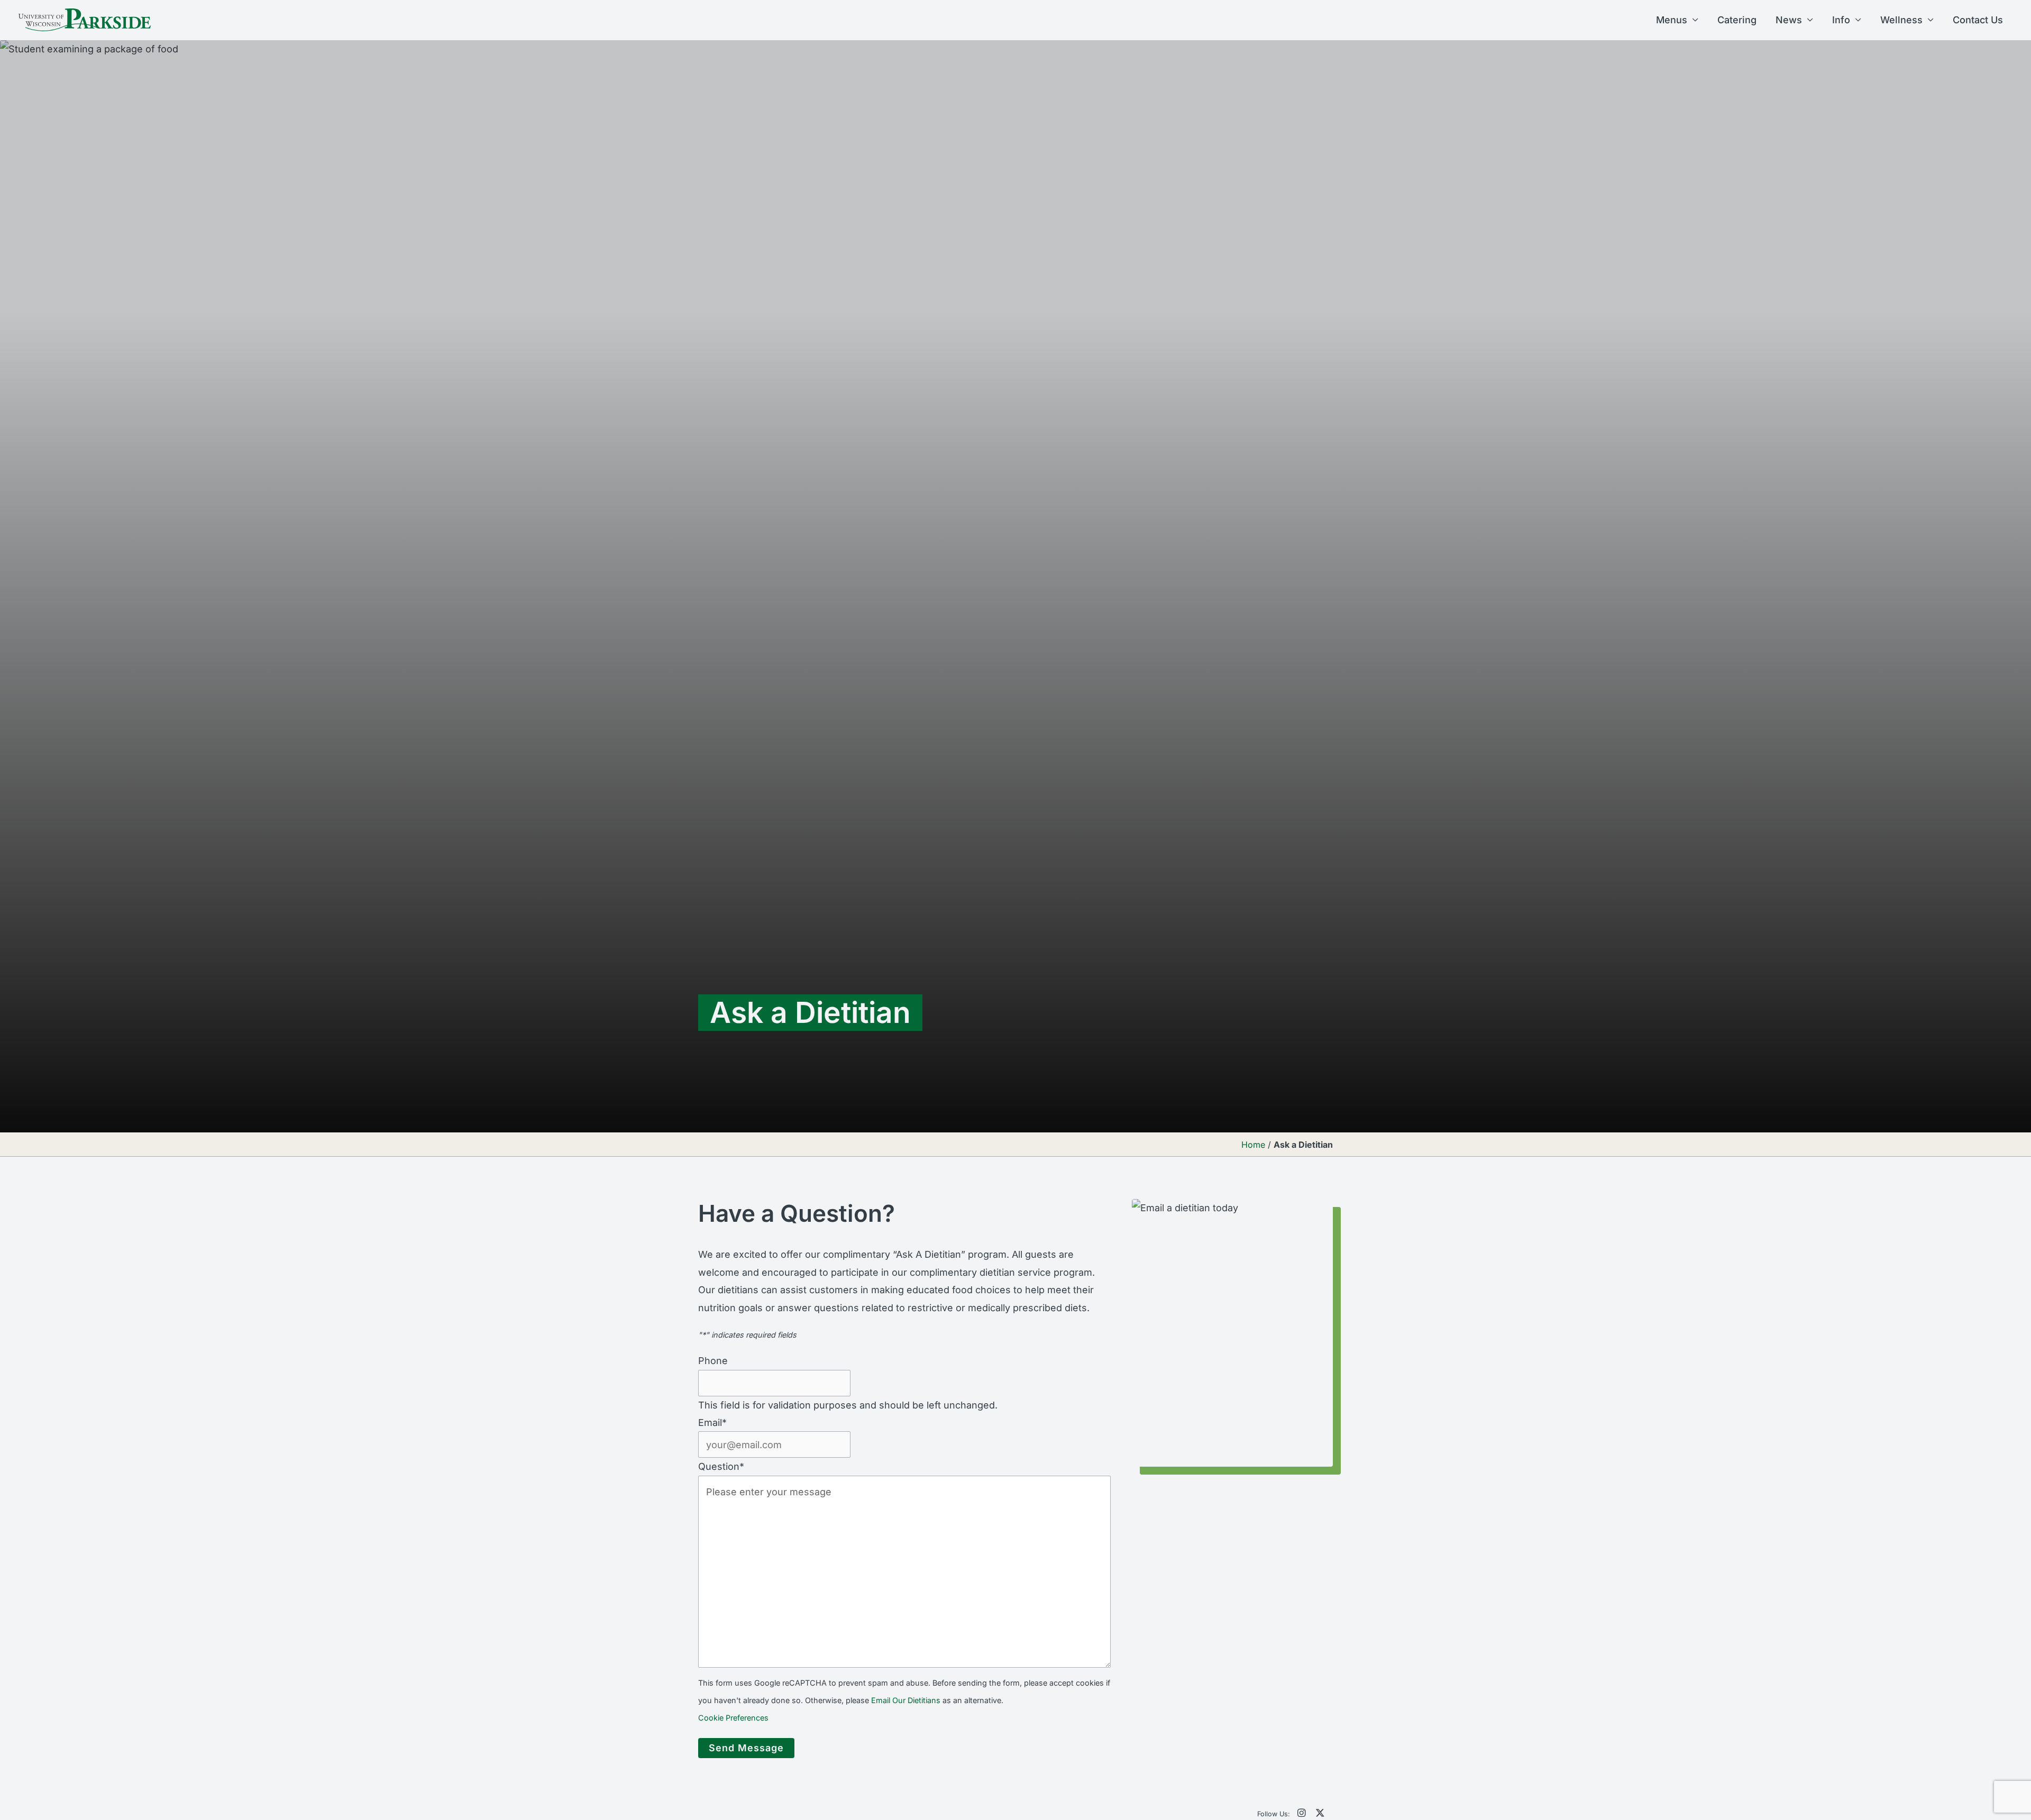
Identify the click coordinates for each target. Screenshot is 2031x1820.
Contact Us (1978, 20)
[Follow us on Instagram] (1301, 1813)
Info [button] (1841, 20)
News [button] (1789, 20)
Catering (1737, 20)
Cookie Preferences (733, 1718)
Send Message (746, 1748)
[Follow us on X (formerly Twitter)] (1320, 1813)
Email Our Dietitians (906, 1700)
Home (1253, 1145)
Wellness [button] (1901, 20)
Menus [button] (1672, 20)
